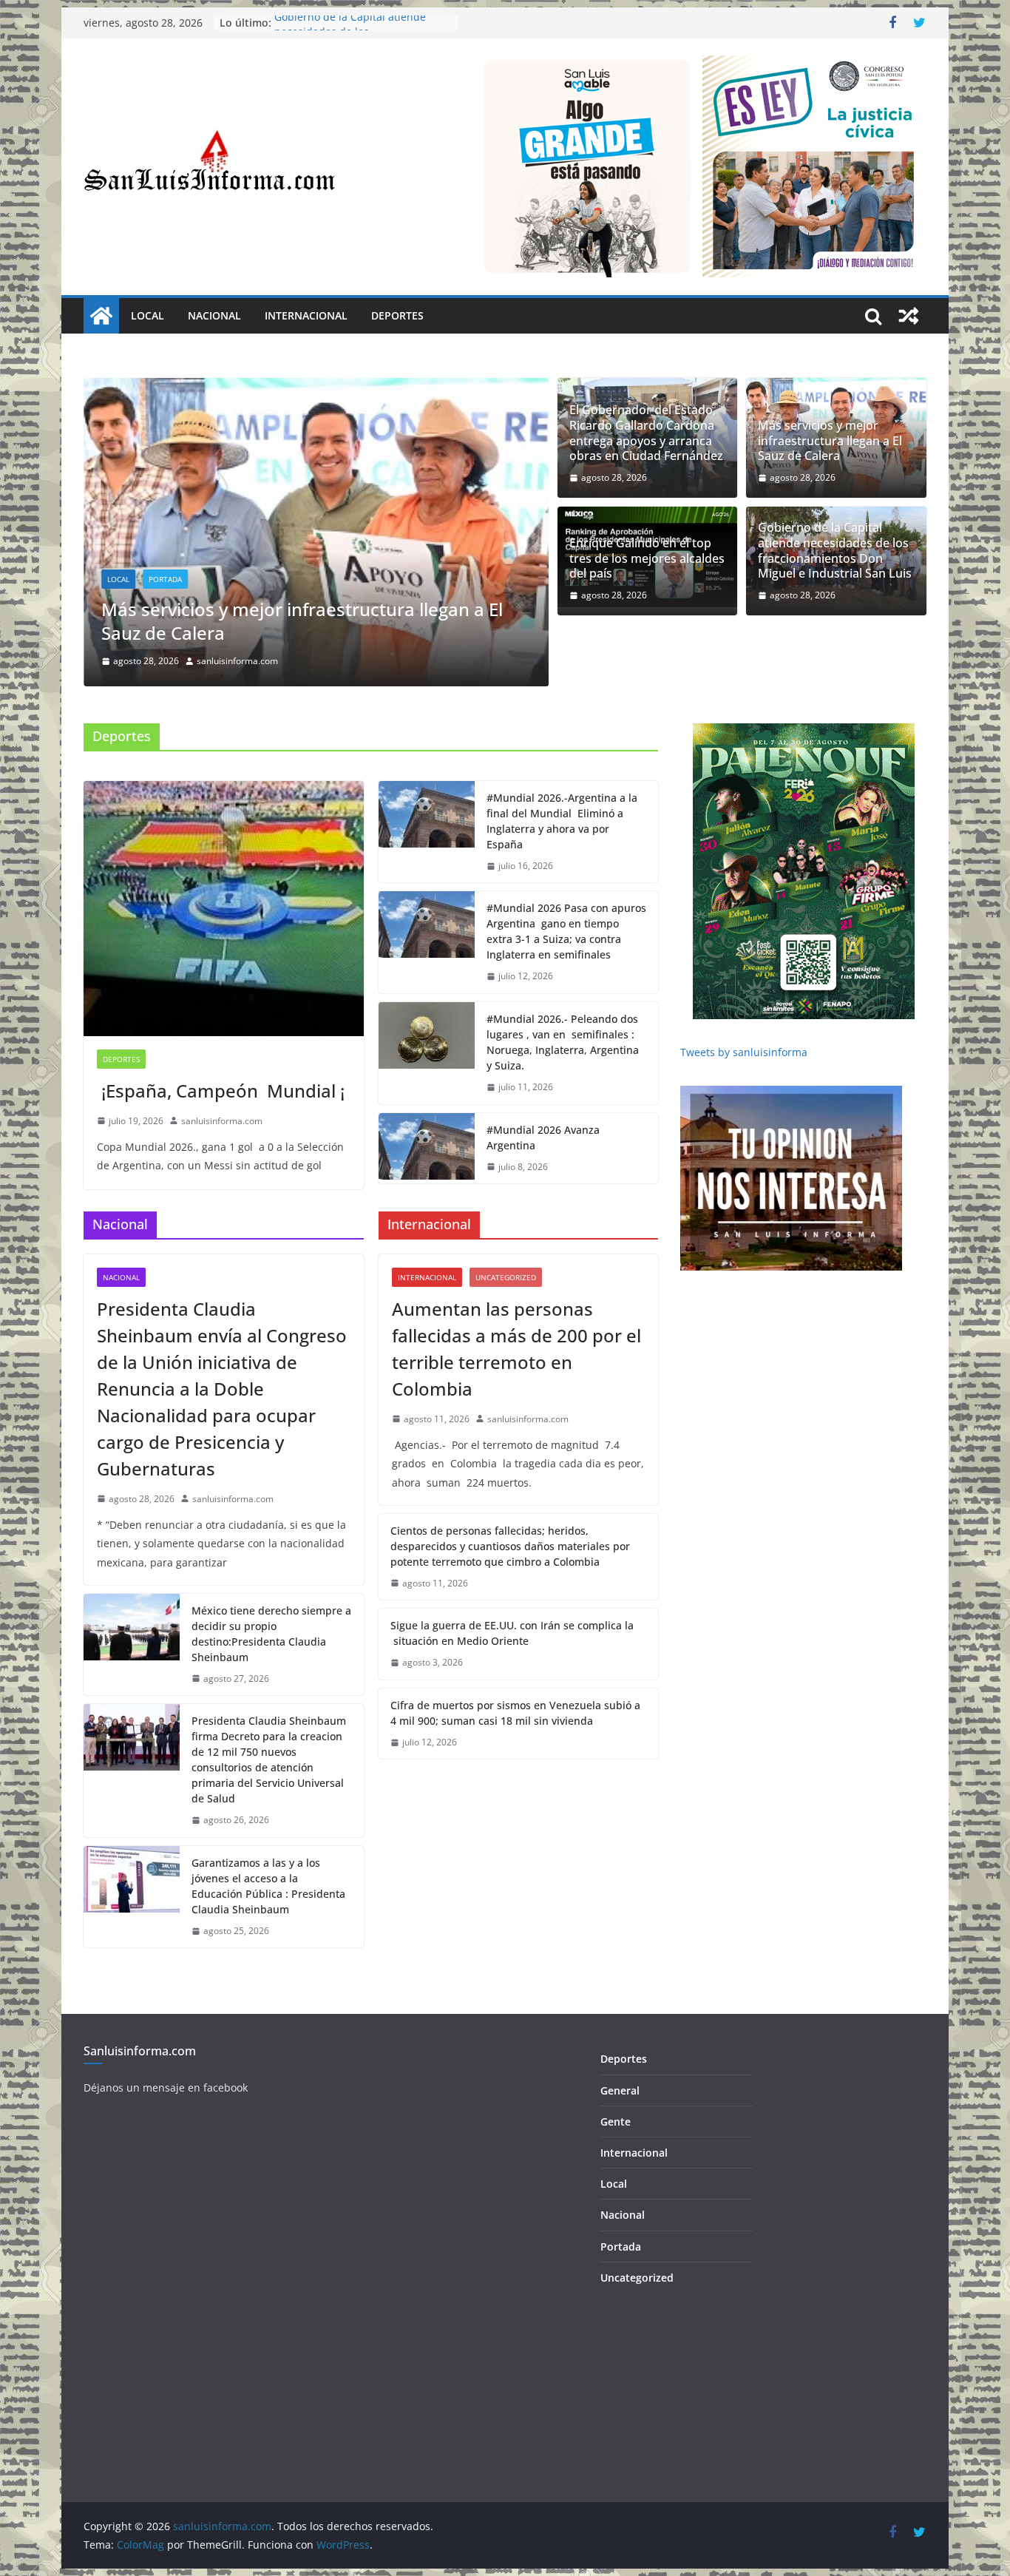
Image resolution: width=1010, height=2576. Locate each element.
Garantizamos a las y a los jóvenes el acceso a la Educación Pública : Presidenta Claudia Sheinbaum (268, 1886)
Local (148, 315)
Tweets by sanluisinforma (744, 1052)
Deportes (397, 315)
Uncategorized (506, 1277)
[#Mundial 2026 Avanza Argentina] (427, 1149)
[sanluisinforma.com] (101, 316)
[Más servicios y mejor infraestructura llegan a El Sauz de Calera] (316, 388)
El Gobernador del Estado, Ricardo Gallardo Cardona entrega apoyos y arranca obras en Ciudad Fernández (646, 433)
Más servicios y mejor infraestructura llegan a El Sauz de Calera (302, 621)
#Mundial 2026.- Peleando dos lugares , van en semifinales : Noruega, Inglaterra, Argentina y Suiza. (563, 1042)
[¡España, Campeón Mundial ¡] (224, 909)
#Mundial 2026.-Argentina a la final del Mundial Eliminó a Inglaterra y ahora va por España (562, 821)
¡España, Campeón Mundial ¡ (221, 1091)
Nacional (214, 315)
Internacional (306, 315)
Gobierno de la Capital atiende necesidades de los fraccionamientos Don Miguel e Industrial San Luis (835, 551)
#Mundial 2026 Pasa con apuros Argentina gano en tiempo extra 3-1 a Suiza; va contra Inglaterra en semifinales (566, 931)
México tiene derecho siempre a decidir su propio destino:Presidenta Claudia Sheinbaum (271, 1634)
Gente (616, 2122)
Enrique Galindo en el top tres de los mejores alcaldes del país (647, 558)
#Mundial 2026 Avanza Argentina (543, 1137)
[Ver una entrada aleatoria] (909, 316)
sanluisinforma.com (237, 661)
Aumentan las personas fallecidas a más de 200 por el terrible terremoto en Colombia (516, 1349)
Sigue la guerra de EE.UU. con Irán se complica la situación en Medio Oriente (512, 1633)
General (620, 2090)
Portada (165, 579)
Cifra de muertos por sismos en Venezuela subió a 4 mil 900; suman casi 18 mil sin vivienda (515, 1713)
